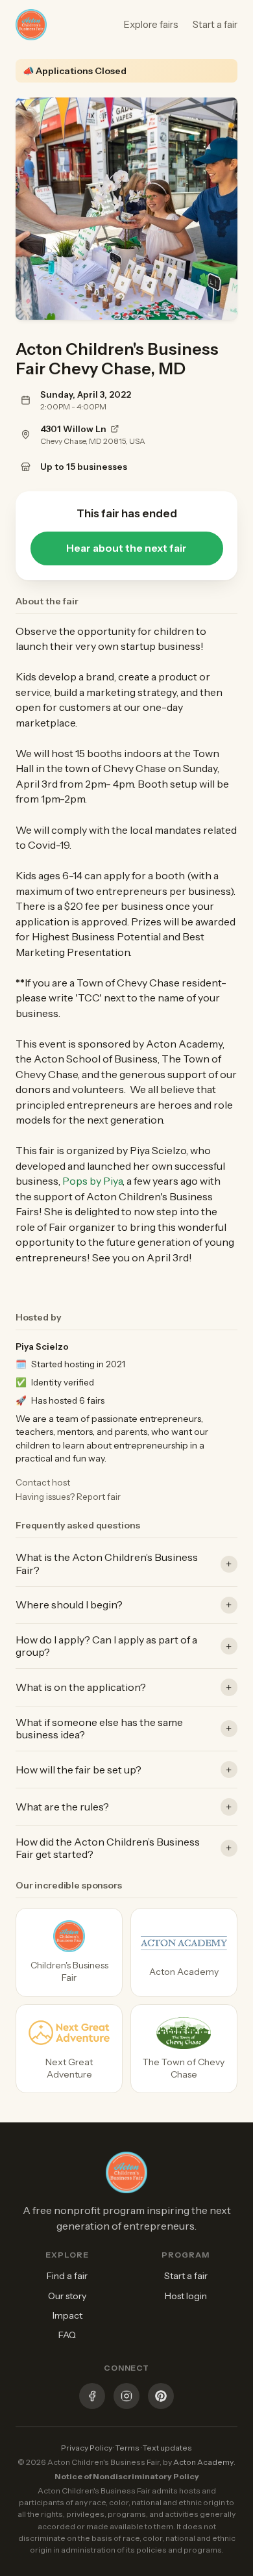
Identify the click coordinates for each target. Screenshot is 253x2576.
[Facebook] (92, 2398)
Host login (186, 2296)
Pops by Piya (92, 1181)
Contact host (43, 1482)
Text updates (167, 2448)
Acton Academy (203, 2462)
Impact (67, 2315)
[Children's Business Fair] (69, 1952)
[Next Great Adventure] (69, 2049)
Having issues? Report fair (68, 1497)
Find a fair (67, 2276)
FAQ (67, 2335)
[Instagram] (126, 2398)
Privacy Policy (87, 2448)
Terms (127, 2448)
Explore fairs (151, 24)
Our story (67, 2296)
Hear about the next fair (126, 548)
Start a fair (215, 24)
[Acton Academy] (184, 1952)
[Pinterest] (161, 2398)
